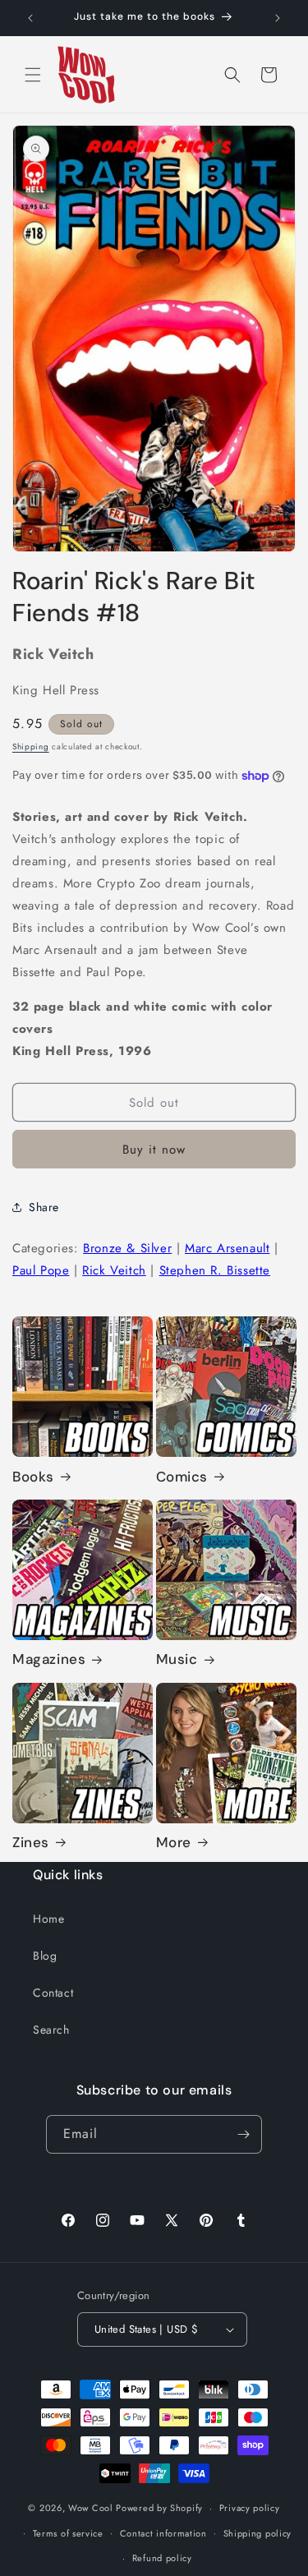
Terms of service (68, 2533)
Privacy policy (250, 2508)
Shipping (31, 747)
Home (48, 1919)
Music (177, 1659)
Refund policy (162, 2558)
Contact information (163, 2533)
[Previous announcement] (30, 18)
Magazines (49, 1659)
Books (33, 1477)
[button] (33, 75)
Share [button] (44, 1207)
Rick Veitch (114, 1270)
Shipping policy (258, 2533)
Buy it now (154, 1150)
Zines (31, 1842)
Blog (45, 1956)
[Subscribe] (243, 2134)
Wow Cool (91, 2508)
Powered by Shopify (159, 2508)
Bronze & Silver (127, 1248)
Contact (53, 1993)
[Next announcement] (278, 18)
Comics (182, 1477)
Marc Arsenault (227, 1248)
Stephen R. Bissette (215, 1270)
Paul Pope (41, 1270)
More (174, 1842)
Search (51, 2030)
